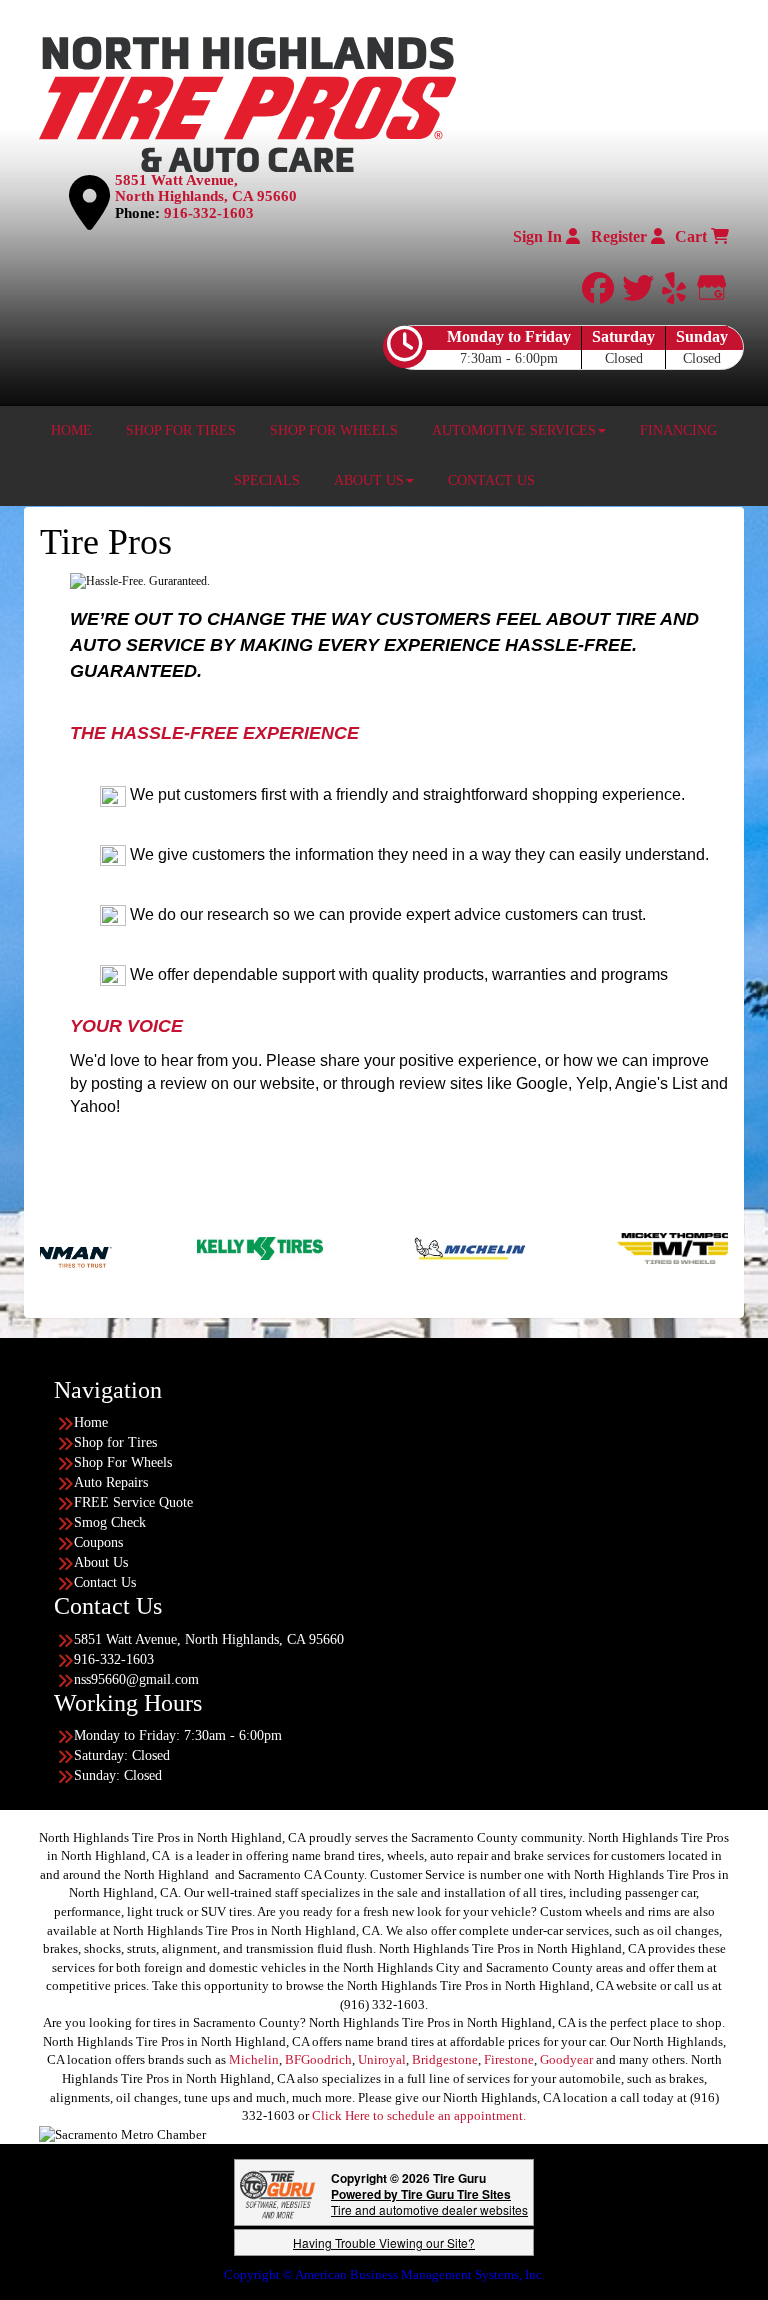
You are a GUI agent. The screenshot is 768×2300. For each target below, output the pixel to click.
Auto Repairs (111, 1482)
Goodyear (566, 2059)
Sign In (539, 236)
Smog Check (110, 1522)
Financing (678, 430)
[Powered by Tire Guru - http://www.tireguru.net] (277, 2192)
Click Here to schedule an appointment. (419, 2115)
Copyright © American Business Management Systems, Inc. (384, 2274)
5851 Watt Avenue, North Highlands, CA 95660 (206, 188)
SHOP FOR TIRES (181, 430)
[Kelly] (177, 1247)
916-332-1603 (209, 213)
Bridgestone (445, 2059)
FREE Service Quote (133, 1502)
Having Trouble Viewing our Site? (384, 2242)
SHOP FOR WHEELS (334, 430)
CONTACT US (491, 480)
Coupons (98, 1542)
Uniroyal (382, 2059)
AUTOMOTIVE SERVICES (514, 430)
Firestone (509, 2059)
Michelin (254, 2059)
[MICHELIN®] (387, 1247)
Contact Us (105, 1582)
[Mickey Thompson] (597, 1247)
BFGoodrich (318, 2059)
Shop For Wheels (123, 1462)
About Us (101, 1562)
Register (621, 236)
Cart (693, 236)
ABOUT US (369, 480)
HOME (71, 430)
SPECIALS (267, 480)
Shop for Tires (115, 1442)
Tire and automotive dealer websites (429, 2201)
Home (91, 1422)
